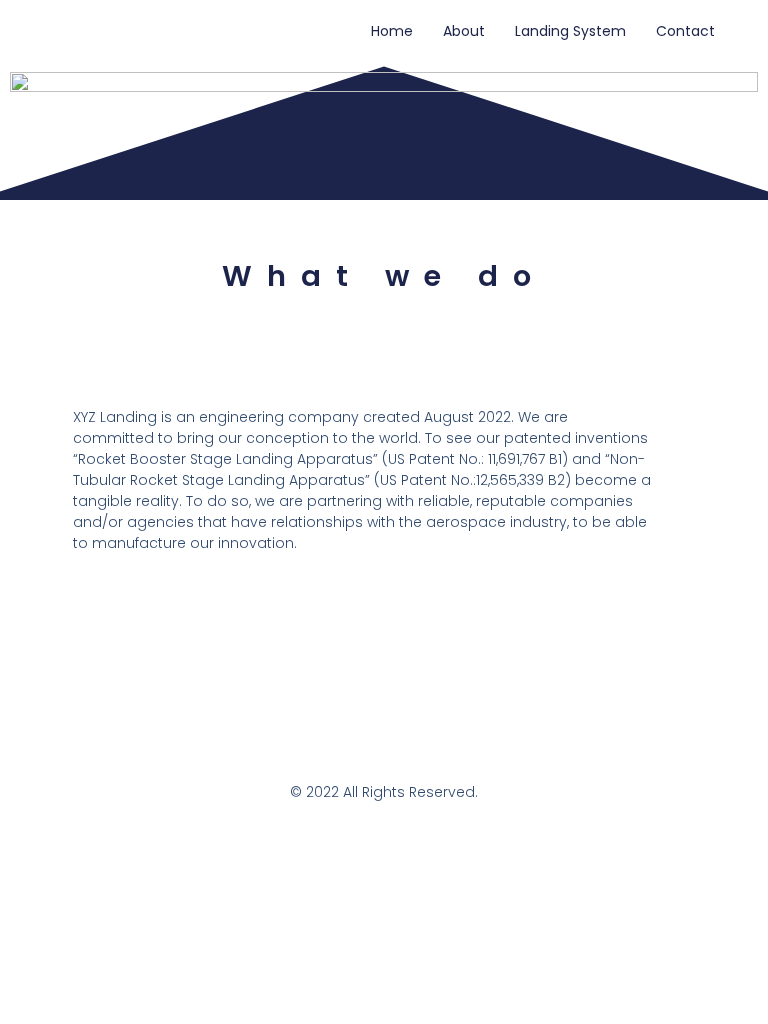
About (464, 31)
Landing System (570, 31)
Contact (685, 31)
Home (392, 31)
